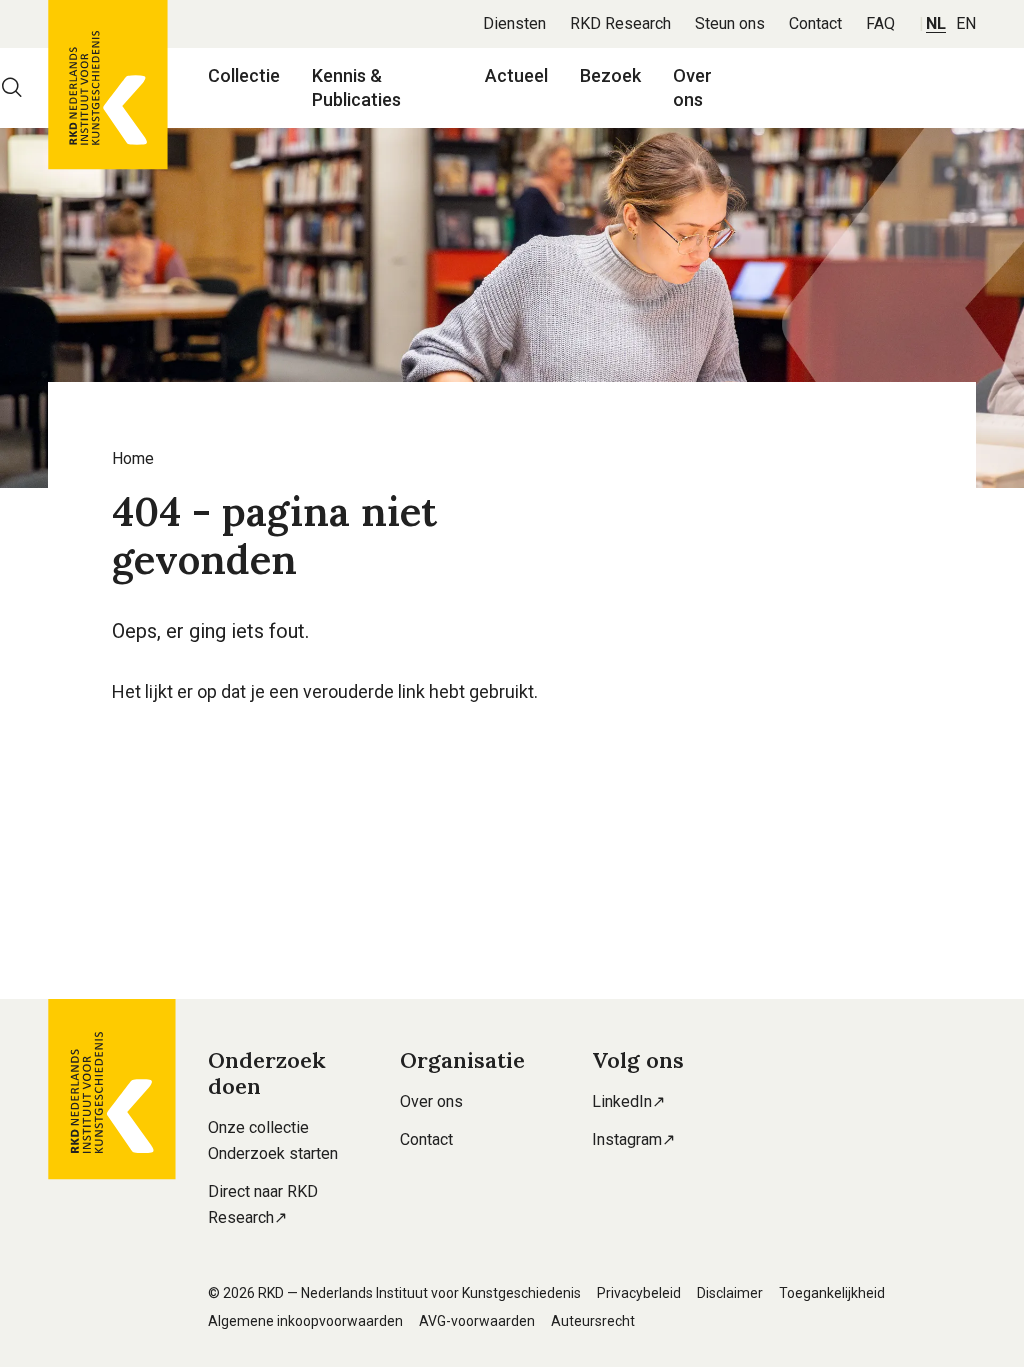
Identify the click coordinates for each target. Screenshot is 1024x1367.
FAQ (880, 23)
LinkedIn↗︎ (628, 1101)
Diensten (514, 23)
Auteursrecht (593, 1321)
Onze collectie (258, 1127)
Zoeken (12, 88)
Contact (815, 23)
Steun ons (730, 23)
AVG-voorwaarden (477, 1321)
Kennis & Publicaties (356, 87)
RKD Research (620, 23)
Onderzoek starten (273, 1153)
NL (936, 23)
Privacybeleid (639, 1293)
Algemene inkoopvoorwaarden (305, 1321)
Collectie (244, 75)
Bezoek (610, 75)
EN (966, 23)
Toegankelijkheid (832, 1293)
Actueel (516, 75)
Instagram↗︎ (633, 1139)
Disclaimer (730, 1293)
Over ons (692, 87)
